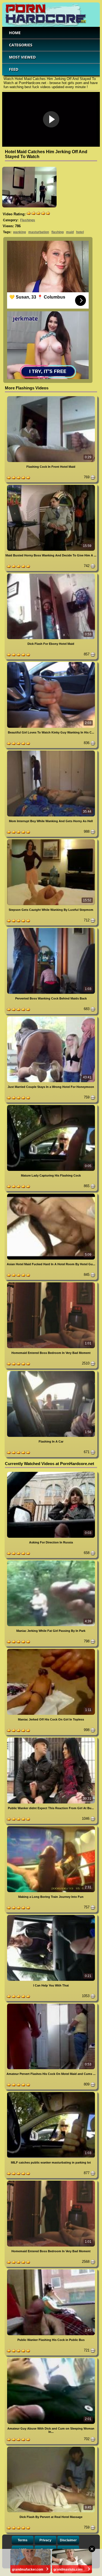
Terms (23, 2540)
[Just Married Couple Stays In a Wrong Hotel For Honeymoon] (51, 1018)
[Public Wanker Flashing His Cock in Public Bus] (51, 2270)
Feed (14, 69)
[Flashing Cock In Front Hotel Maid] (51, 397)
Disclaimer (68, 2540)
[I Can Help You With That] (51, 1916)
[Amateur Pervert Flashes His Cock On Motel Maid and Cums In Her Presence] (51, 2005)
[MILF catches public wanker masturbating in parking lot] (51, 2093)
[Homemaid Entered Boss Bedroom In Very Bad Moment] (51, 1283)
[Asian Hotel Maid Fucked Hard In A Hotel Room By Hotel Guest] (51, 1195)
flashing (58, 232)
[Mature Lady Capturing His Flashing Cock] (51, 1106)
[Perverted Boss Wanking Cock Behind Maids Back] (51, 929)
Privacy (45, 2540)
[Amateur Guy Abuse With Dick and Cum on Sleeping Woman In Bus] (51, 2359)
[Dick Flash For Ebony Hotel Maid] (51, 574)
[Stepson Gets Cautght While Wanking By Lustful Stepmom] (51, 840)
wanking (19, 232)
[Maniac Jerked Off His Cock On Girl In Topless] (51, 1650)
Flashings (28, 220)
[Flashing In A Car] (51, 1372)
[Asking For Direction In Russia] (51, 1473)
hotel (80, 232)
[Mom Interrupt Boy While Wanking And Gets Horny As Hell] (51, 752)
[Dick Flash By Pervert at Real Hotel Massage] (51, 2448)
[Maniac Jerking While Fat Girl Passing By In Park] (51, 1561)
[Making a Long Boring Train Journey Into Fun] (51, 1827)
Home (15, 33)
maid (70, 232)
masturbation (39, 232)
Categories (21, 45)
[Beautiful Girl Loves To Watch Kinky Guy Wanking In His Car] (51, 663)
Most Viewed (22, 57)
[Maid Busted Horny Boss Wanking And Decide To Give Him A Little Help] (51, 486)
